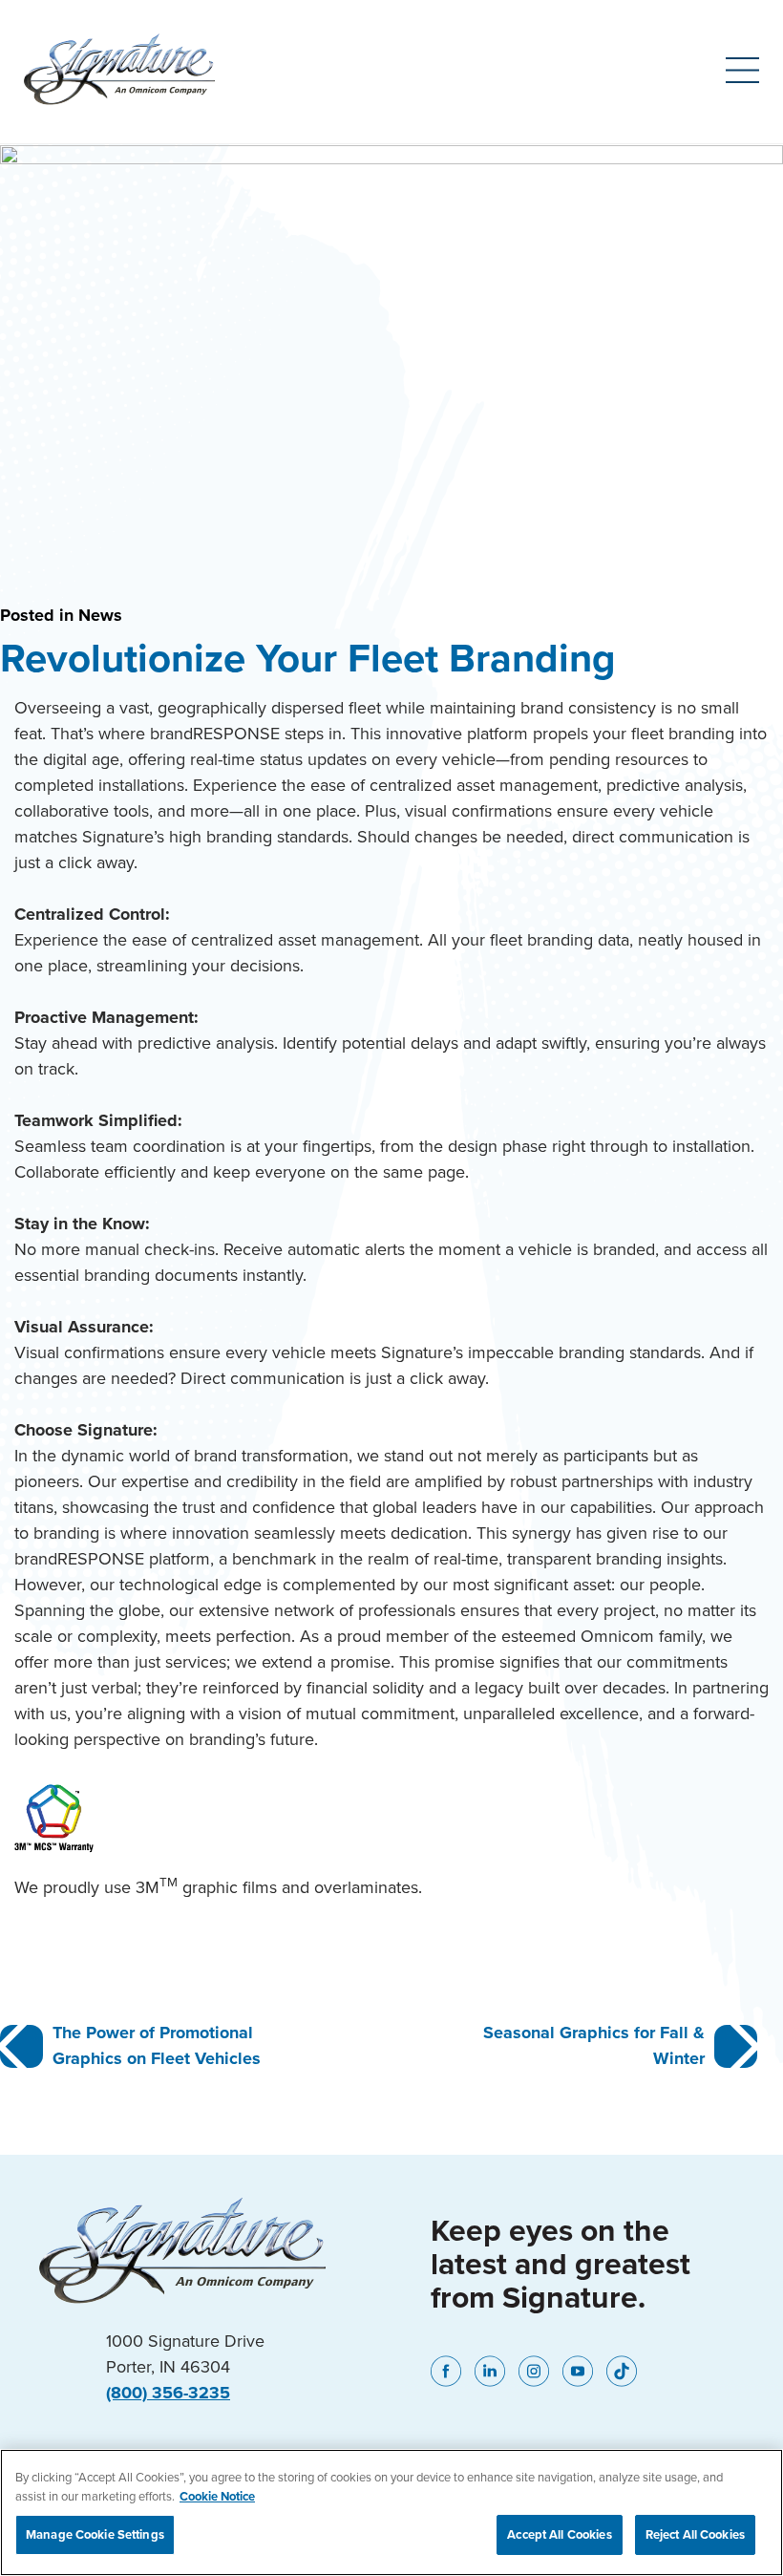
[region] (391, 2512)
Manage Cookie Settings (95, 2534)
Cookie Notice (217, 2496)
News (100, 615)
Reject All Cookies (695, 2534)
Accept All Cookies (559, 2534)
